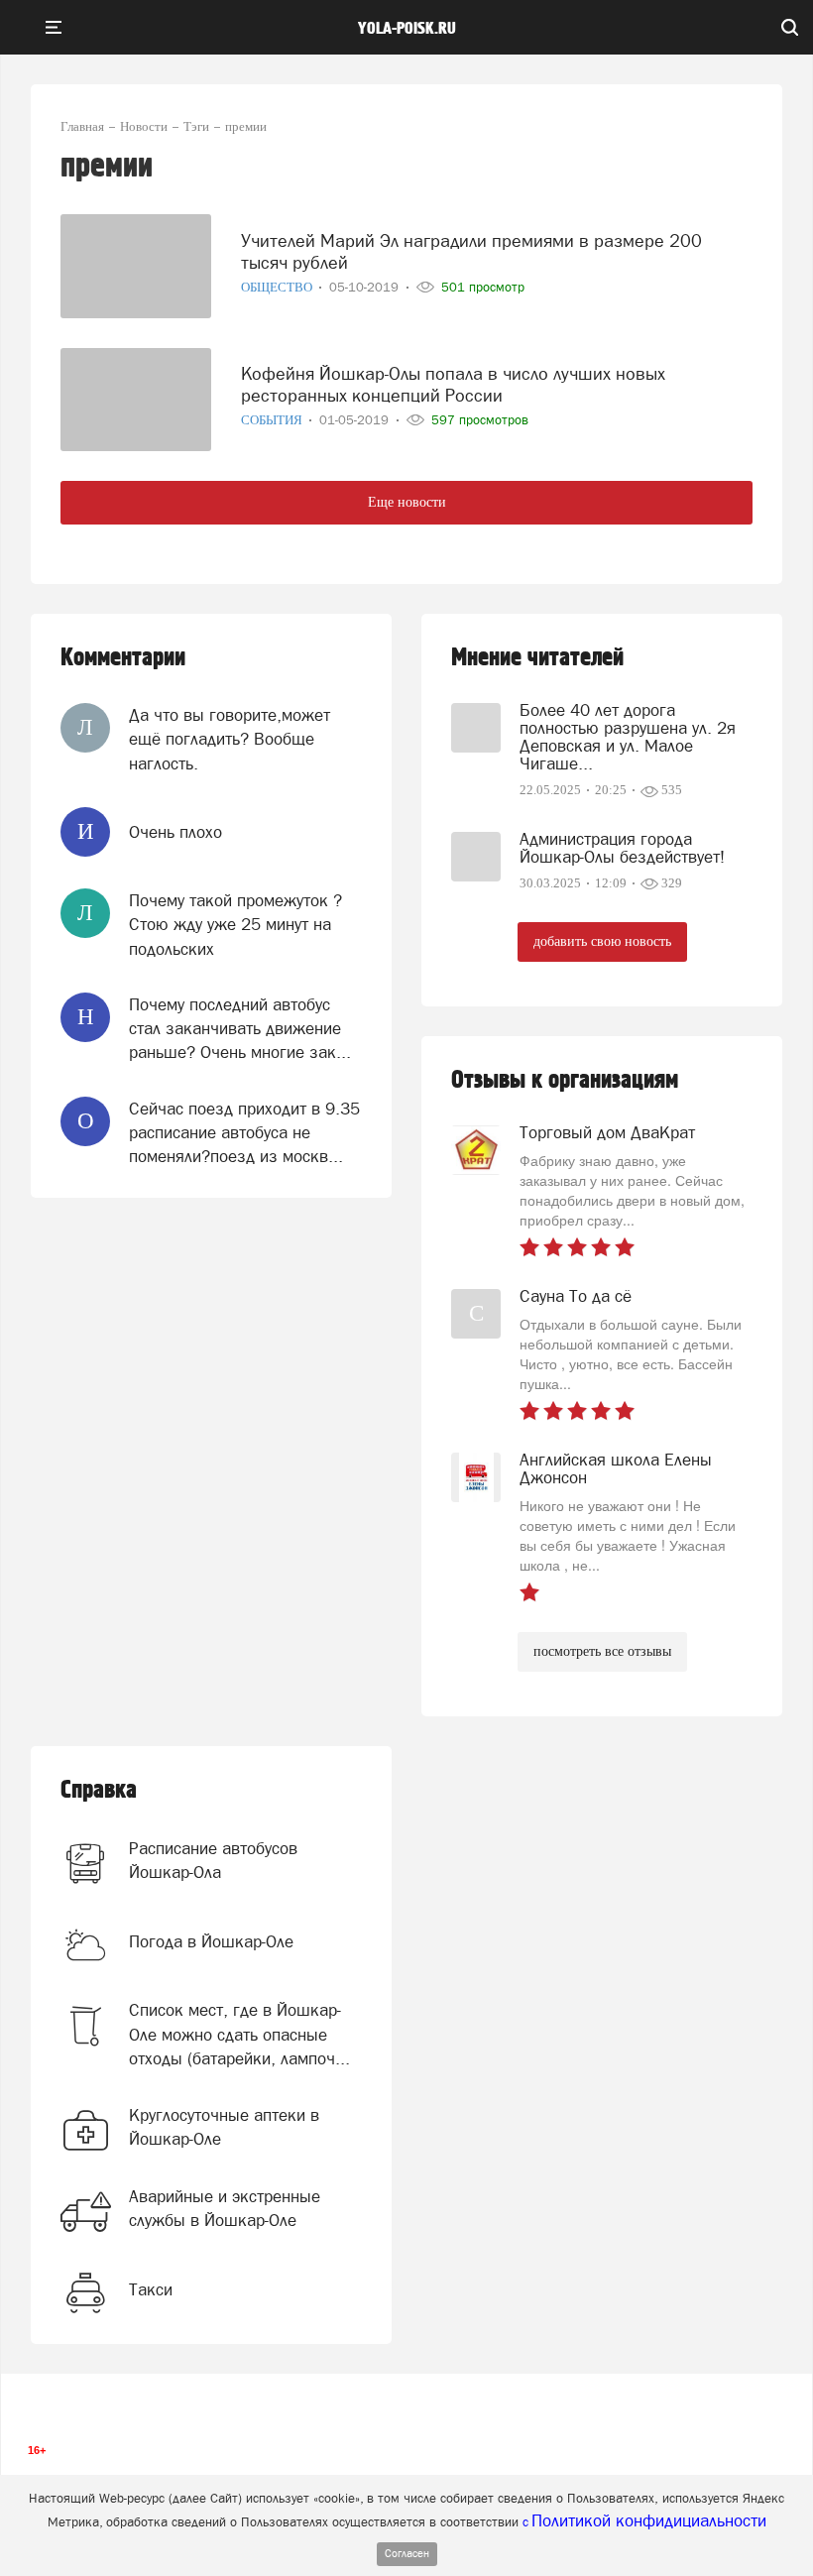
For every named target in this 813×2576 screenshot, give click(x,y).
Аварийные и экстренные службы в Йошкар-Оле (225, 2208)
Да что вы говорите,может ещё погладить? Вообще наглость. (230, 739)
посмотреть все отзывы (602, 1651)
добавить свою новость (602, 941)
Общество (278, 287)
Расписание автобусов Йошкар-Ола (213, 1860)
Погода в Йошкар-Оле (211, 1941)
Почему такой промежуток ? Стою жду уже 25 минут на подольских (235, 925)
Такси (151, 2289)
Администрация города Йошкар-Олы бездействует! (622, 848)
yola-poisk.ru (407, 29)
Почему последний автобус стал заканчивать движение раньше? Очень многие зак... (240, 1029)
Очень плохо (175, 832)
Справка (99, 1790)
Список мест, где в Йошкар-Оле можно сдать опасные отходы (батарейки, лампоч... (239, 2034)
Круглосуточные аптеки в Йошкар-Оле (224, 2127)
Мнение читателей (537, 658)
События (273, 420)
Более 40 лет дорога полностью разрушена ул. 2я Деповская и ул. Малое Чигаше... (628, 737)
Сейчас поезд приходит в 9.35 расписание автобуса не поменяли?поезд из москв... (244, 1133)
